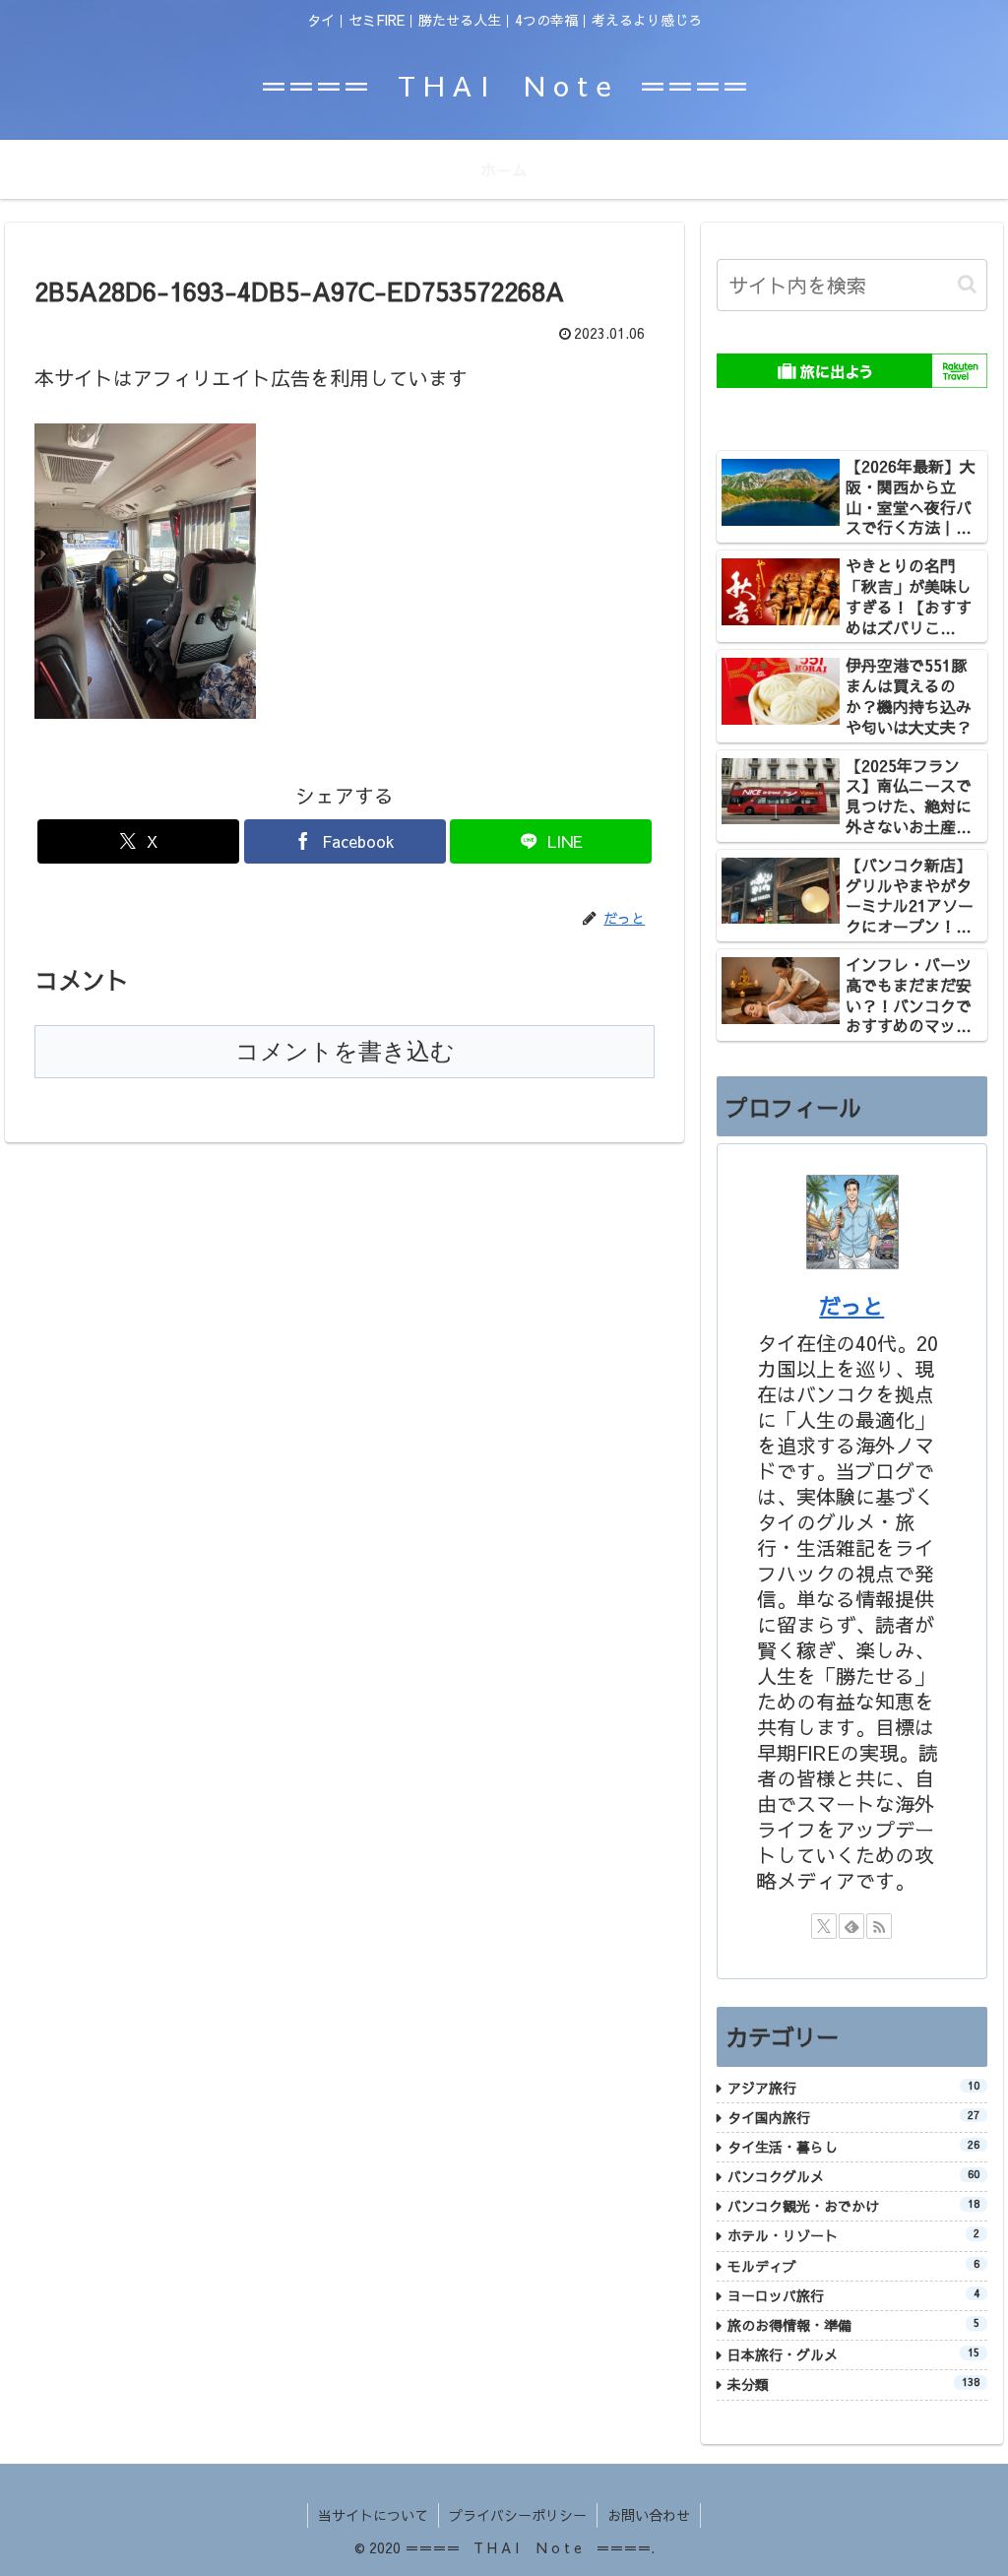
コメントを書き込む (345, 1051)
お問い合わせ (649, 2515)
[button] (967, 284)
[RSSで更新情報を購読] (879, 1926)
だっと (851, 1306)
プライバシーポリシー (518, 2515)
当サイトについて (373, 2515)
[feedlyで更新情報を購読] (851, 1926)
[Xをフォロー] (824, 1926)
